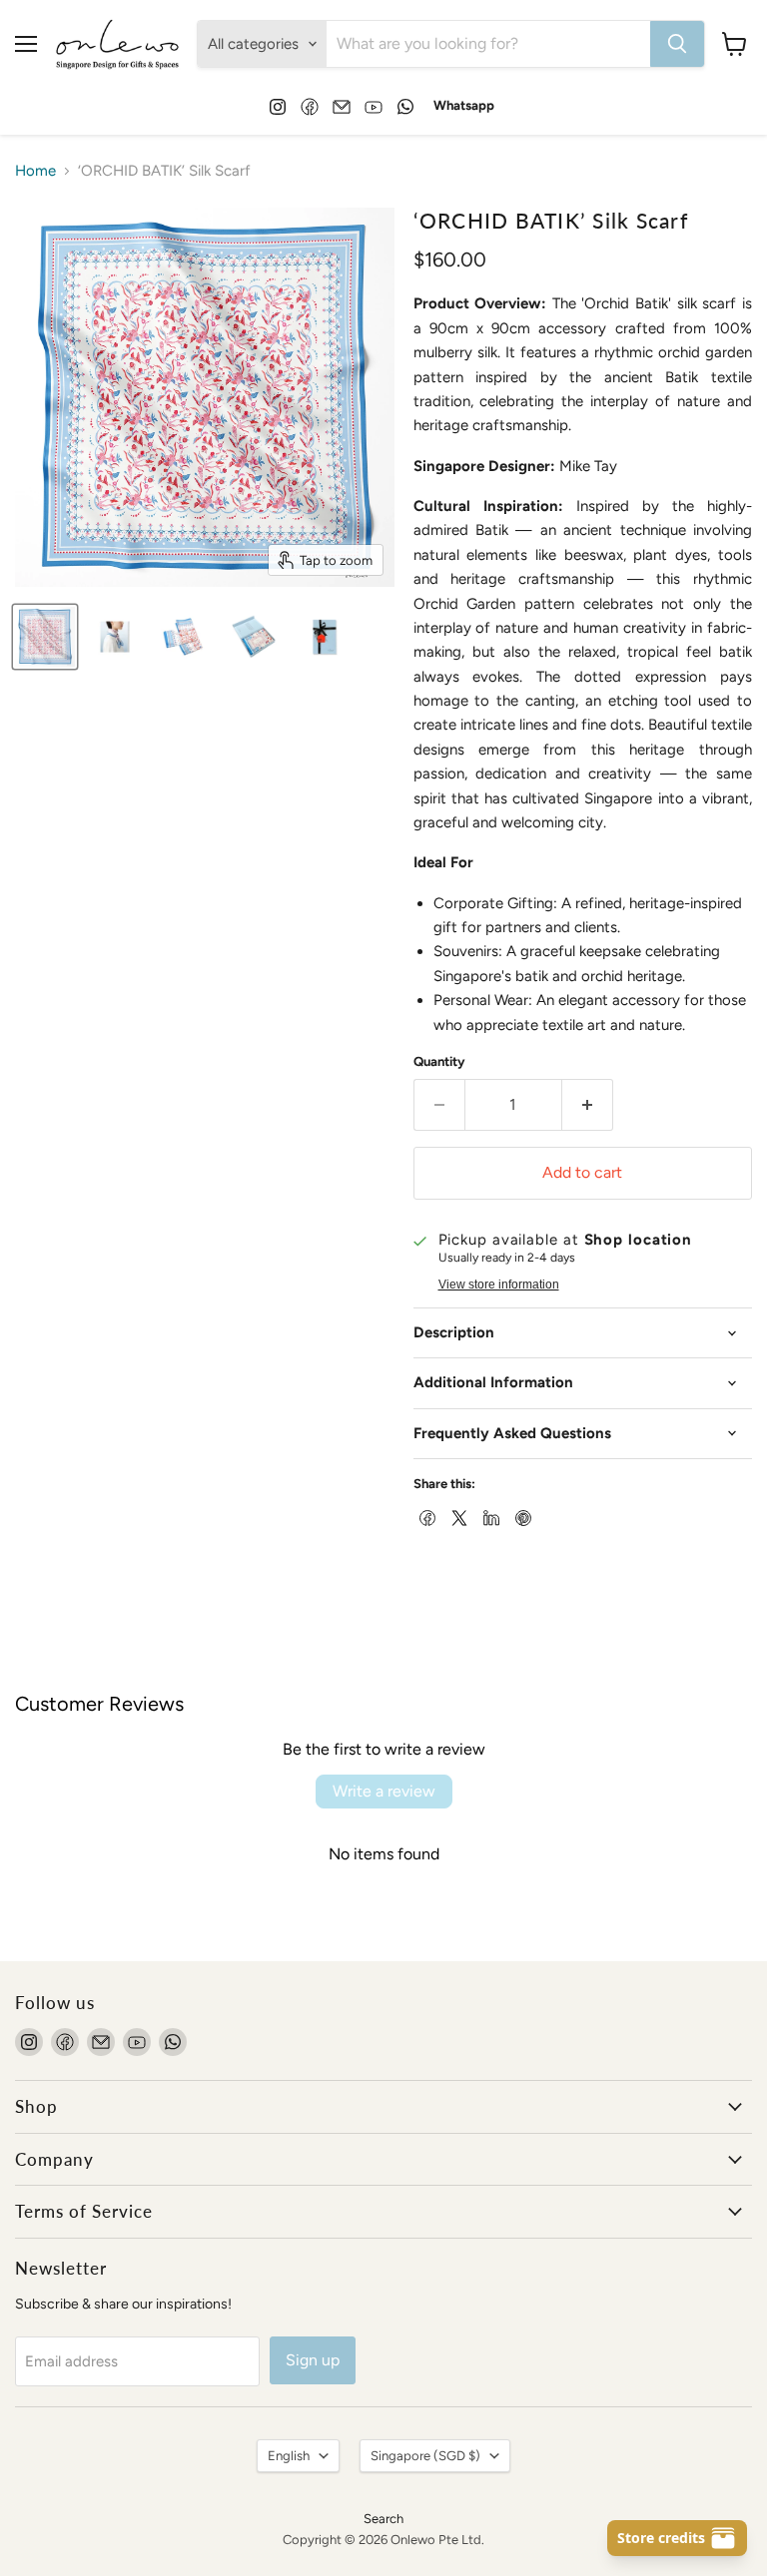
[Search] (677, 44)
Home (35, 171)
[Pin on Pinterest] (521, 1516)
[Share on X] (457, 1516)
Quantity (439, 1061)
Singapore (425, 2456)
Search (383, 2519)
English (289, 2456)
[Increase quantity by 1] (588, 1105)
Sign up (313, 2360)
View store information (499, 1285)
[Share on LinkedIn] (489, 1516)
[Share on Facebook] (425, 1516)
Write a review (384, 1791)
